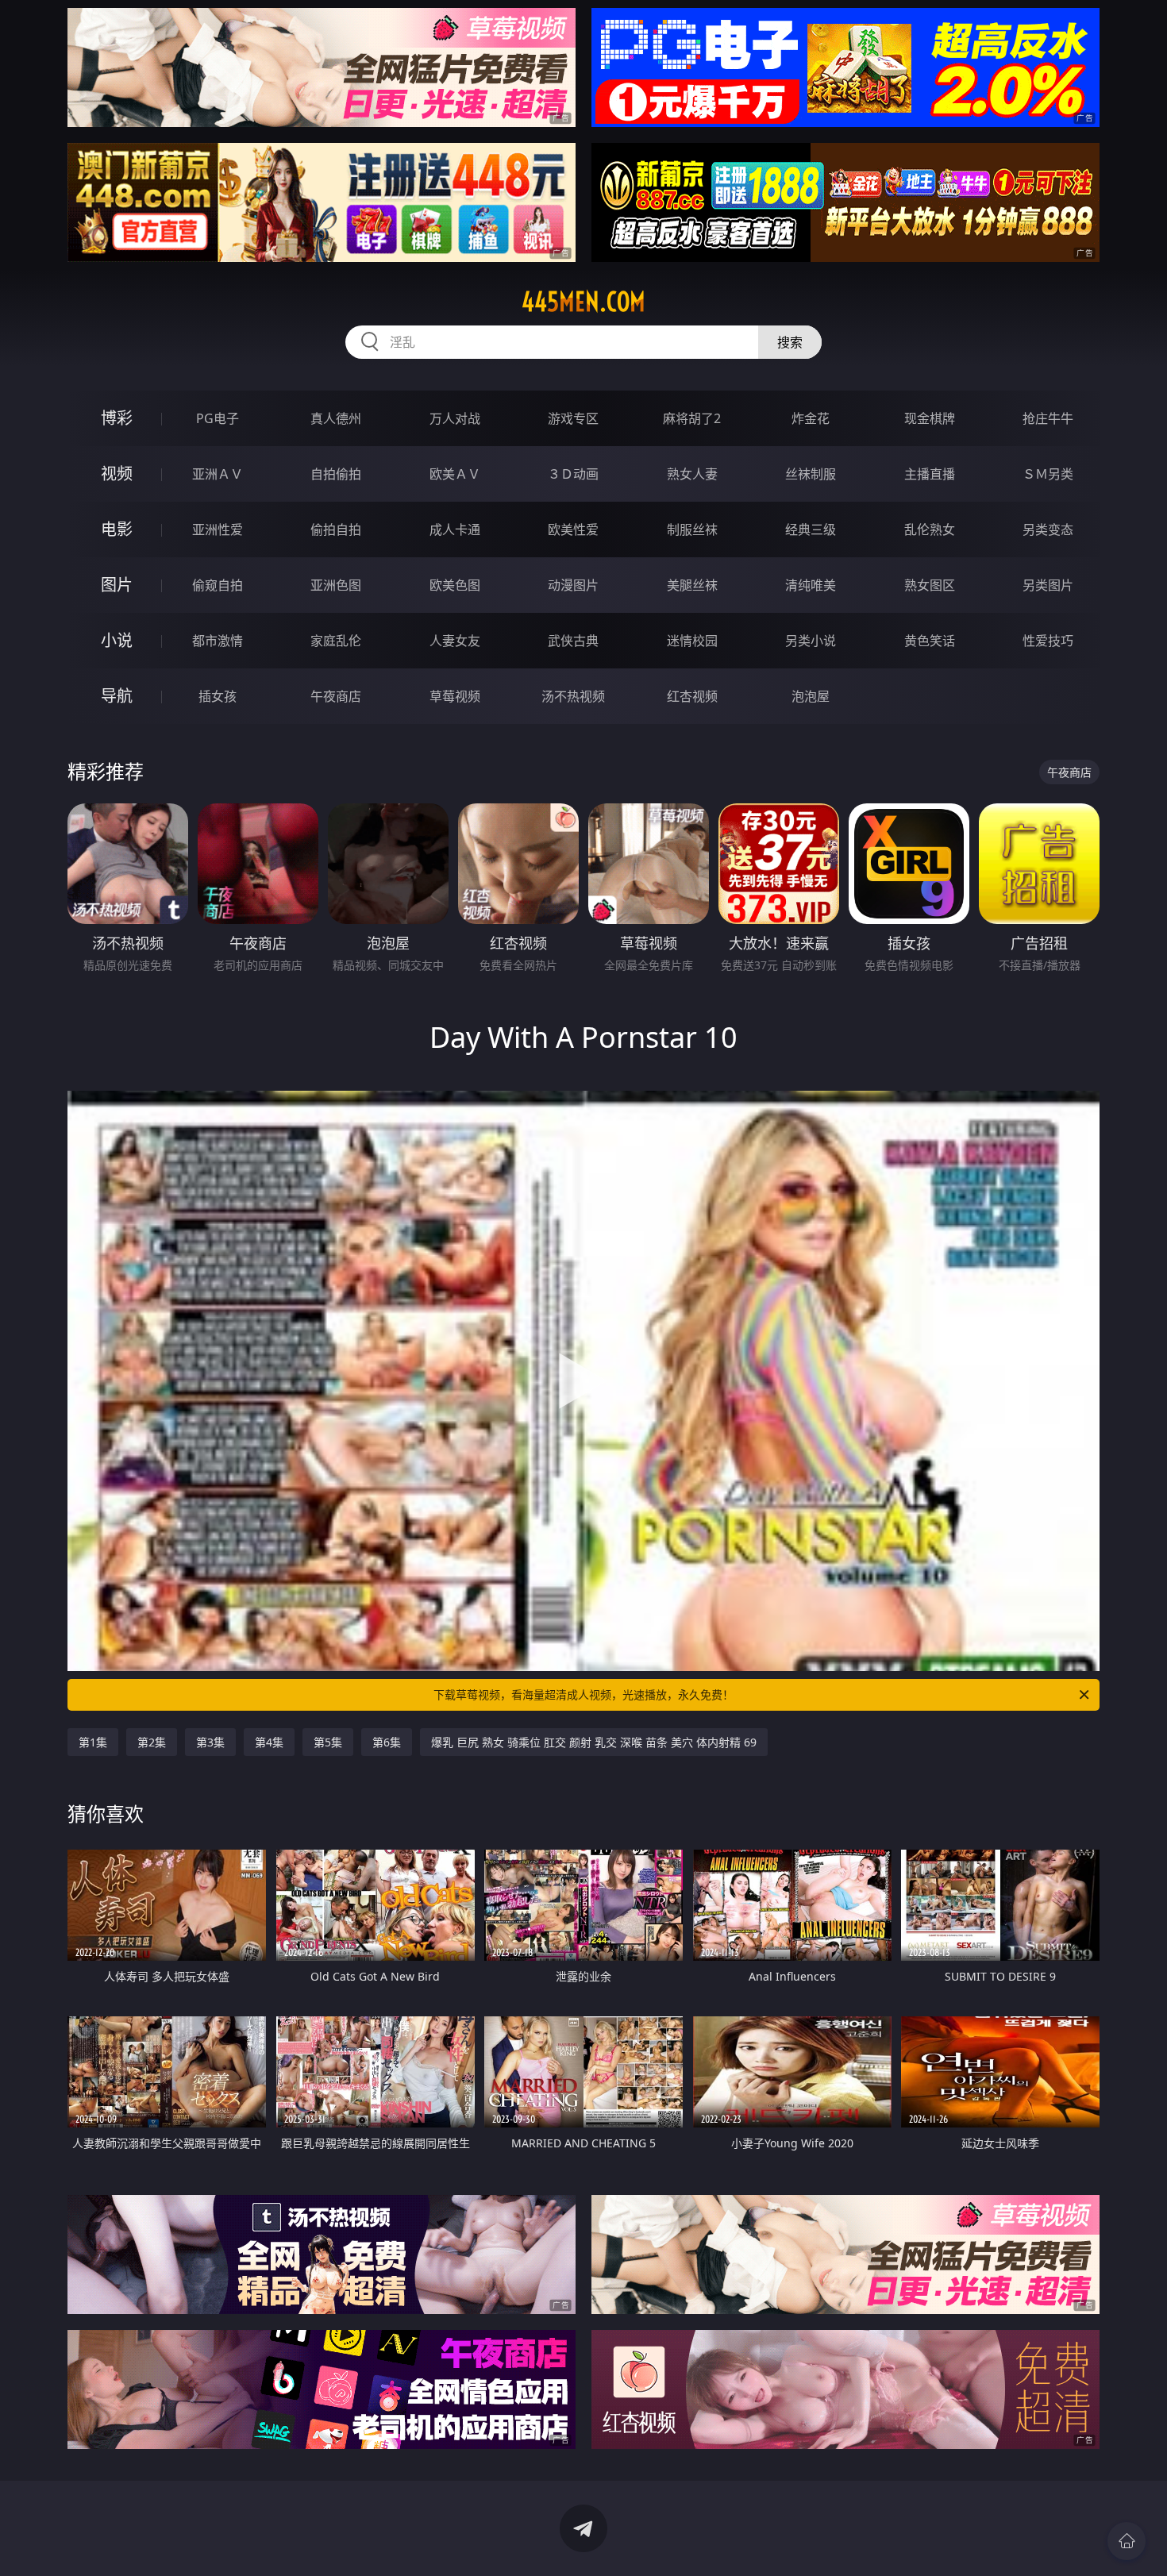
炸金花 (811, 418)
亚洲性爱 (218, 529)
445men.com (583, 302)
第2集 (152, 1742)
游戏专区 (573, 418)
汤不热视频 (573, 696)
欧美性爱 (573, 529)
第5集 (328, 1742)
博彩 (117, 418)
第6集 (387, 1742)
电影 (117, 529)
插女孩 (218, 696)
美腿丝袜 (692, 585)
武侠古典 (573, 641)
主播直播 (930, 474)
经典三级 (811, 529)
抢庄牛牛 (1048, 418)
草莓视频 (455, 696)
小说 (117, 640)
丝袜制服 (811, 474)
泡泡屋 (811, 696)
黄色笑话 (930, 641)
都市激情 (218, 641)
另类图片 (1048, 585)
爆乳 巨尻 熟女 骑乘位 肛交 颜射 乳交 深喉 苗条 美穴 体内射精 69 (594, 1742)
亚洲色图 (336, 585)
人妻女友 (455, 641)
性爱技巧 (1048, 641)
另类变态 (1048, 529)
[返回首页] (1127, 2541)
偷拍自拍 (336, 529)
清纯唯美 (811, 585)
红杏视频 (692, 696)
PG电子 (218, 418)
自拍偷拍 (336, 474)
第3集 (210, 1742)
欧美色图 (455, 585)
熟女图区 (930, 585)
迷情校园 (692, 641)
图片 (117, 585)
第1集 (93, 1742)
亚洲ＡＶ (218, 474)
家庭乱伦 (336, 641)
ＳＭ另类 (1048, 474)
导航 (117, 696)
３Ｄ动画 (573, 474)
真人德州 (336, 418)
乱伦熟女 (930, 529)
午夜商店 (336, 696)
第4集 (269, 1742)
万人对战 (455, 418)
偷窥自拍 (218, 585)
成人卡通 (455, 529)
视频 (117, 474)
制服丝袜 (692, 529)
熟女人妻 (692, 474)
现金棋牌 (930, 418)
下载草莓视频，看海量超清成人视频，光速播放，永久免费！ (583, 1694)
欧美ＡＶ (455, 474)
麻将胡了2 (692, 418)
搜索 (790, 342)
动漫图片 (573, 585)
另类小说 (811, 641)
